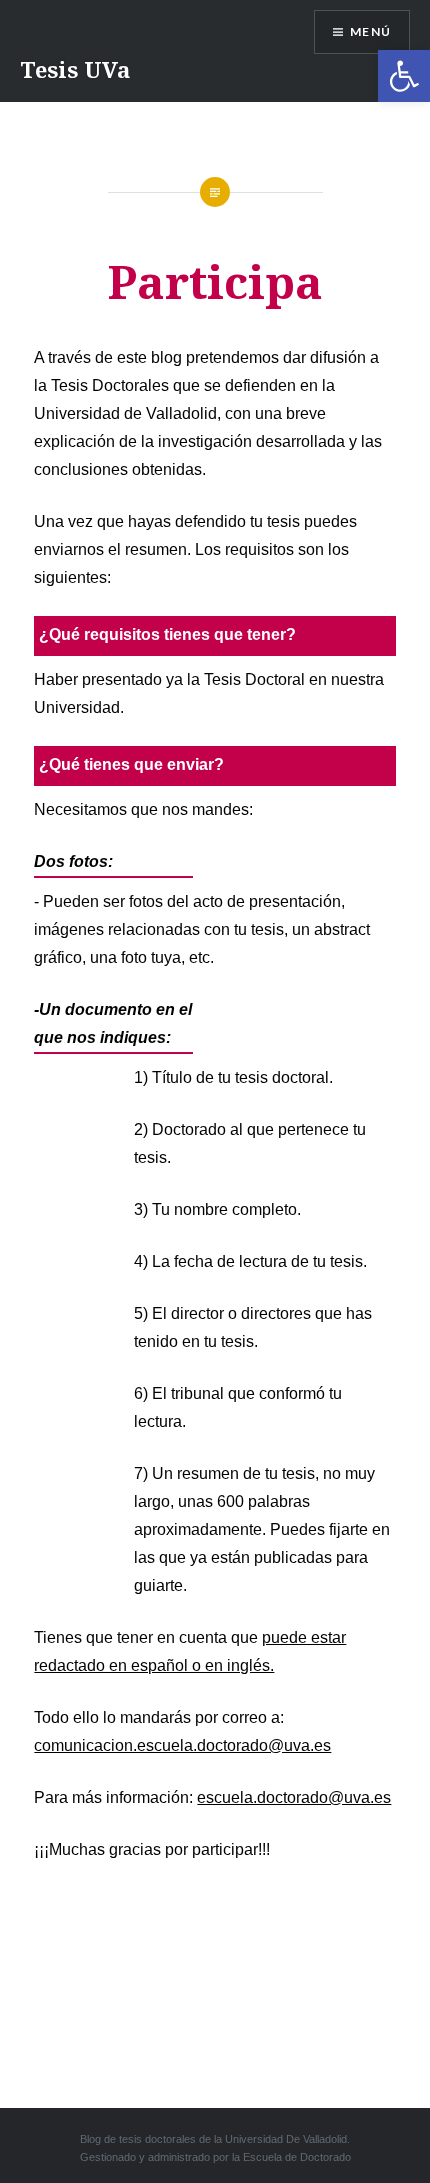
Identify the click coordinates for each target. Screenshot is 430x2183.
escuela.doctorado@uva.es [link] (294, 1797)
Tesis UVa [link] (75, 69)
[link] (404, 76)
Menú (370, 31)
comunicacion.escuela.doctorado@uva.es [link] (182, 1745)
